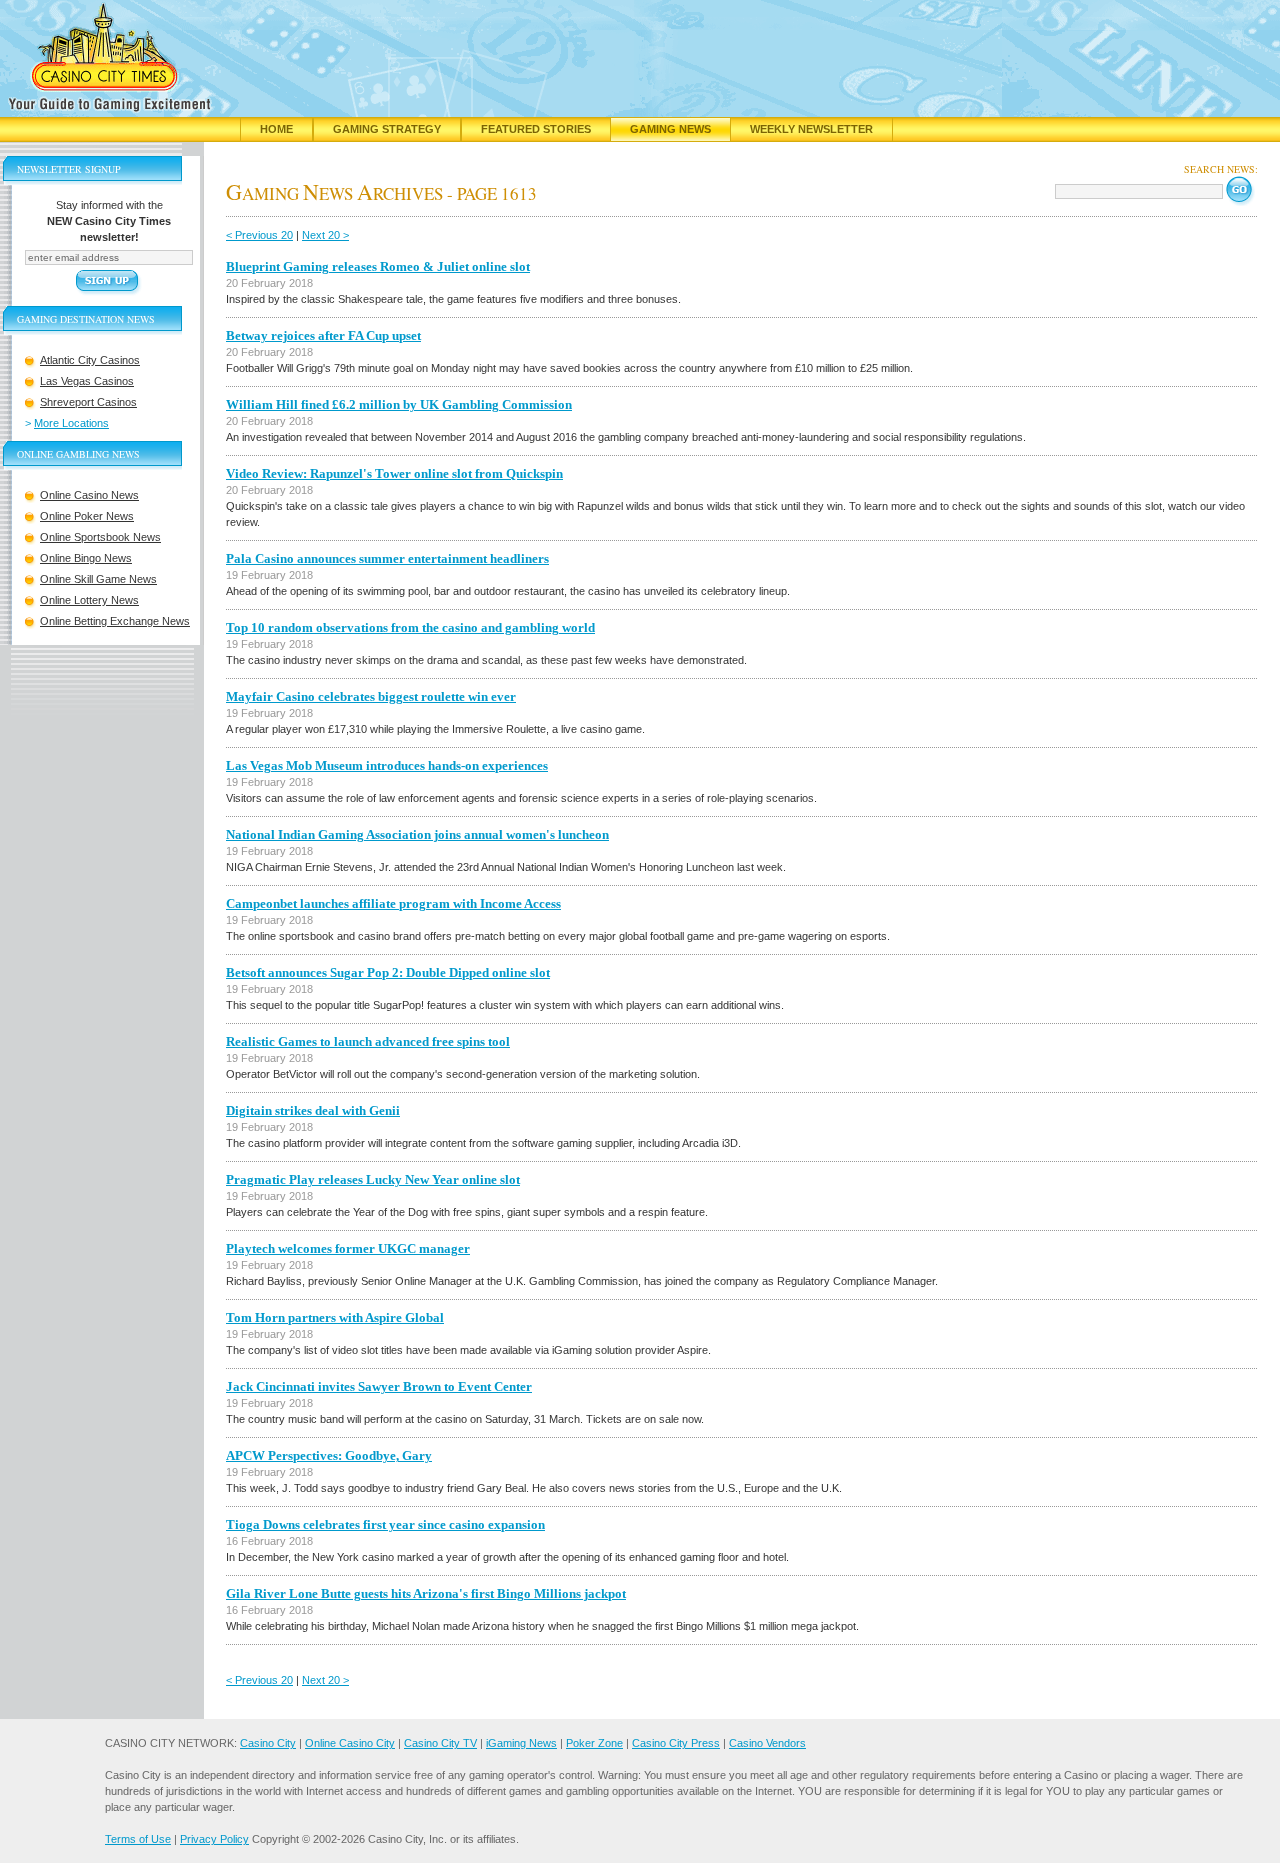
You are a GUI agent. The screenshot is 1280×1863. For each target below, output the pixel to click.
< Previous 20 (259, 235)
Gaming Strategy (387, 129)
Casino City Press (676, 1743)
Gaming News (670, 129)
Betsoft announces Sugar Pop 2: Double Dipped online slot (388, 972)
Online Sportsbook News (100, 537)
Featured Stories (536, 129)
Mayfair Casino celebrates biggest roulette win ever (371, 696)
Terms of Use (138, 1839)
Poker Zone (594, 1743)
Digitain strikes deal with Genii (313, 1110)
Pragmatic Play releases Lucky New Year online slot (373, 1179)
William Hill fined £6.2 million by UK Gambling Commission (399, 404)
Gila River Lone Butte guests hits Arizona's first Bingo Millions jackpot (426, 1593)
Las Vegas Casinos (87, 381)
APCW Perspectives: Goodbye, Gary (329, 1455)
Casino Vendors (767, 1743)
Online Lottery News (89, 600)
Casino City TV (440, 1743)
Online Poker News (87, 516)
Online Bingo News (86, 558)
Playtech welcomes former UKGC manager (348, 1248)
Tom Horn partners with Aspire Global (335, 1317)
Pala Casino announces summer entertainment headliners (387, 558)
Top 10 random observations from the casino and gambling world (410, 627)
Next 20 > (325, 235)
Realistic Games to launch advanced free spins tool (368, 1041)
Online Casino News (89, 495)
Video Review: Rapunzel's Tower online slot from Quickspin (394, 473)
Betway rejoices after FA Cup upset (323, 335)
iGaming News (521, 1743)
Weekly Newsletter (811, 129)
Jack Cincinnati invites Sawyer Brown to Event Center (379, 1386)
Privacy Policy (214, 1839)
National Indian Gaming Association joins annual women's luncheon (417, 834)
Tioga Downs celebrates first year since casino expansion (385, 1524)
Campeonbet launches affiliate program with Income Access (393, 903)
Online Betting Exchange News (115, 621)
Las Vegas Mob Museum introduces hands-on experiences (387, 765)
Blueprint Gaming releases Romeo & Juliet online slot (378, 266)
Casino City (268, 1743)
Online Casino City (350, 1743)
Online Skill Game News (98, 579)
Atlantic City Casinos (90, 360)
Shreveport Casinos (88, 402)
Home (276, 129)
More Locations (71, 423)
